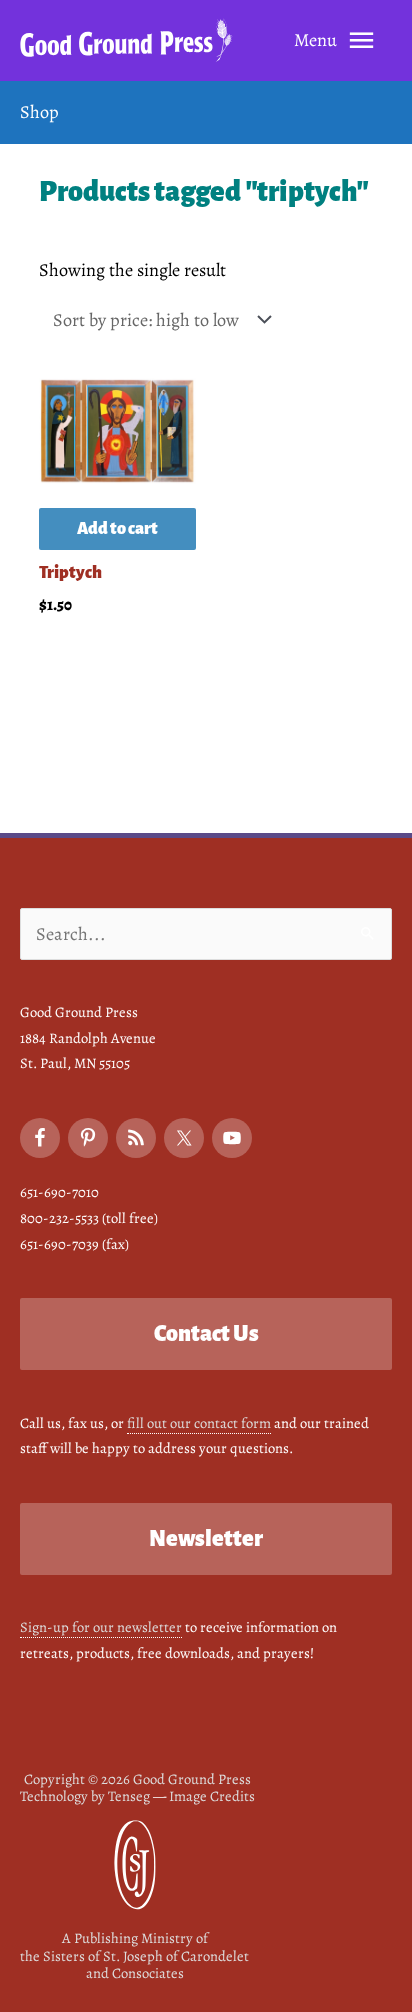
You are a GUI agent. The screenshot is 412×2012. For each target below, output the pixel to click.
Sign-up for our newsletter (101, 1627)
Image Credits (212, 1796)
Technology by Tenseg (85, 1796)
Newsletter (206, 1539)
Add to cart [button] (117, 528)
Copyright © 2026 (137, 1779)
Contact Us (206, 1334)
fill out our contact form (199, 1423)
